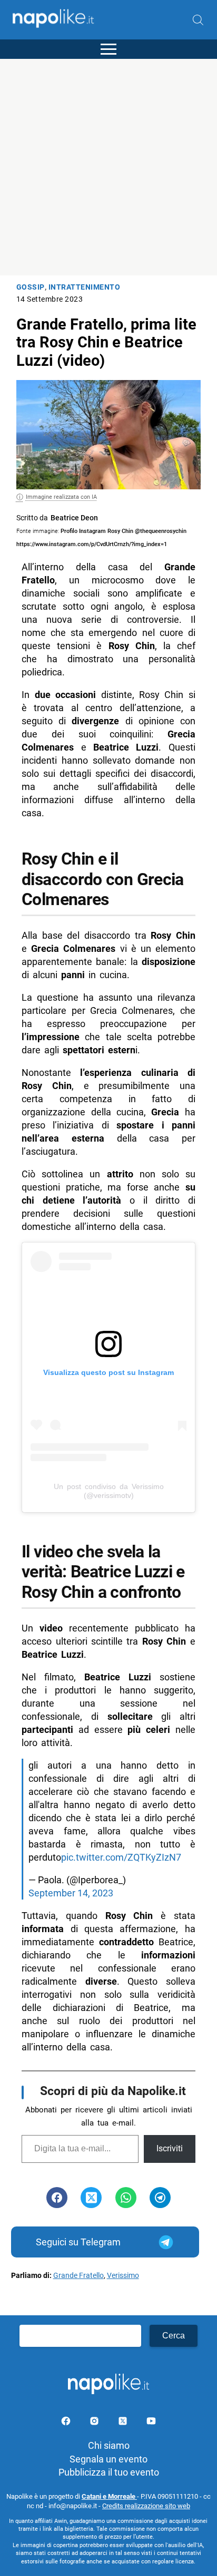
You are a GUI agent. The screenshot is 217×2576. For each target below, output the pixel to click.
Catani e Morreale (109, 2496)
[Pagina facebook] (67, 2423)
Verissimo (123, 2276)
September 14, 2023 (71, 1893)
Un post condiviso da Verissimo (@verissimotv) (109, 1491)
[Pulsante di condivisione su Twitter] (91, 2198)
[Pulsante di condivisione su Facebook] (57, 2198)
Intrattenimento (85, 287)
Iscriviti (170, 2148)
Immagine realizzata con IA (61, 497)
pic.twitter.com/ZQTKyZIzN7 (121, 1857)
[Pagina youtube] (151, 2423)
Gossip (31, 287)
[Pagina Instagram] (95, 2423)
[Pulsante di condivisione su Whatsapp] (126, 2198)
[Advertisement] (108, 167)
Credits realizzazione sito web (146, 2506)
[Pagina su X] (124, 2423)
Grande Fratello (78, 2276)
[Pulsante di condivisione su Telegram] (160, 2198)
